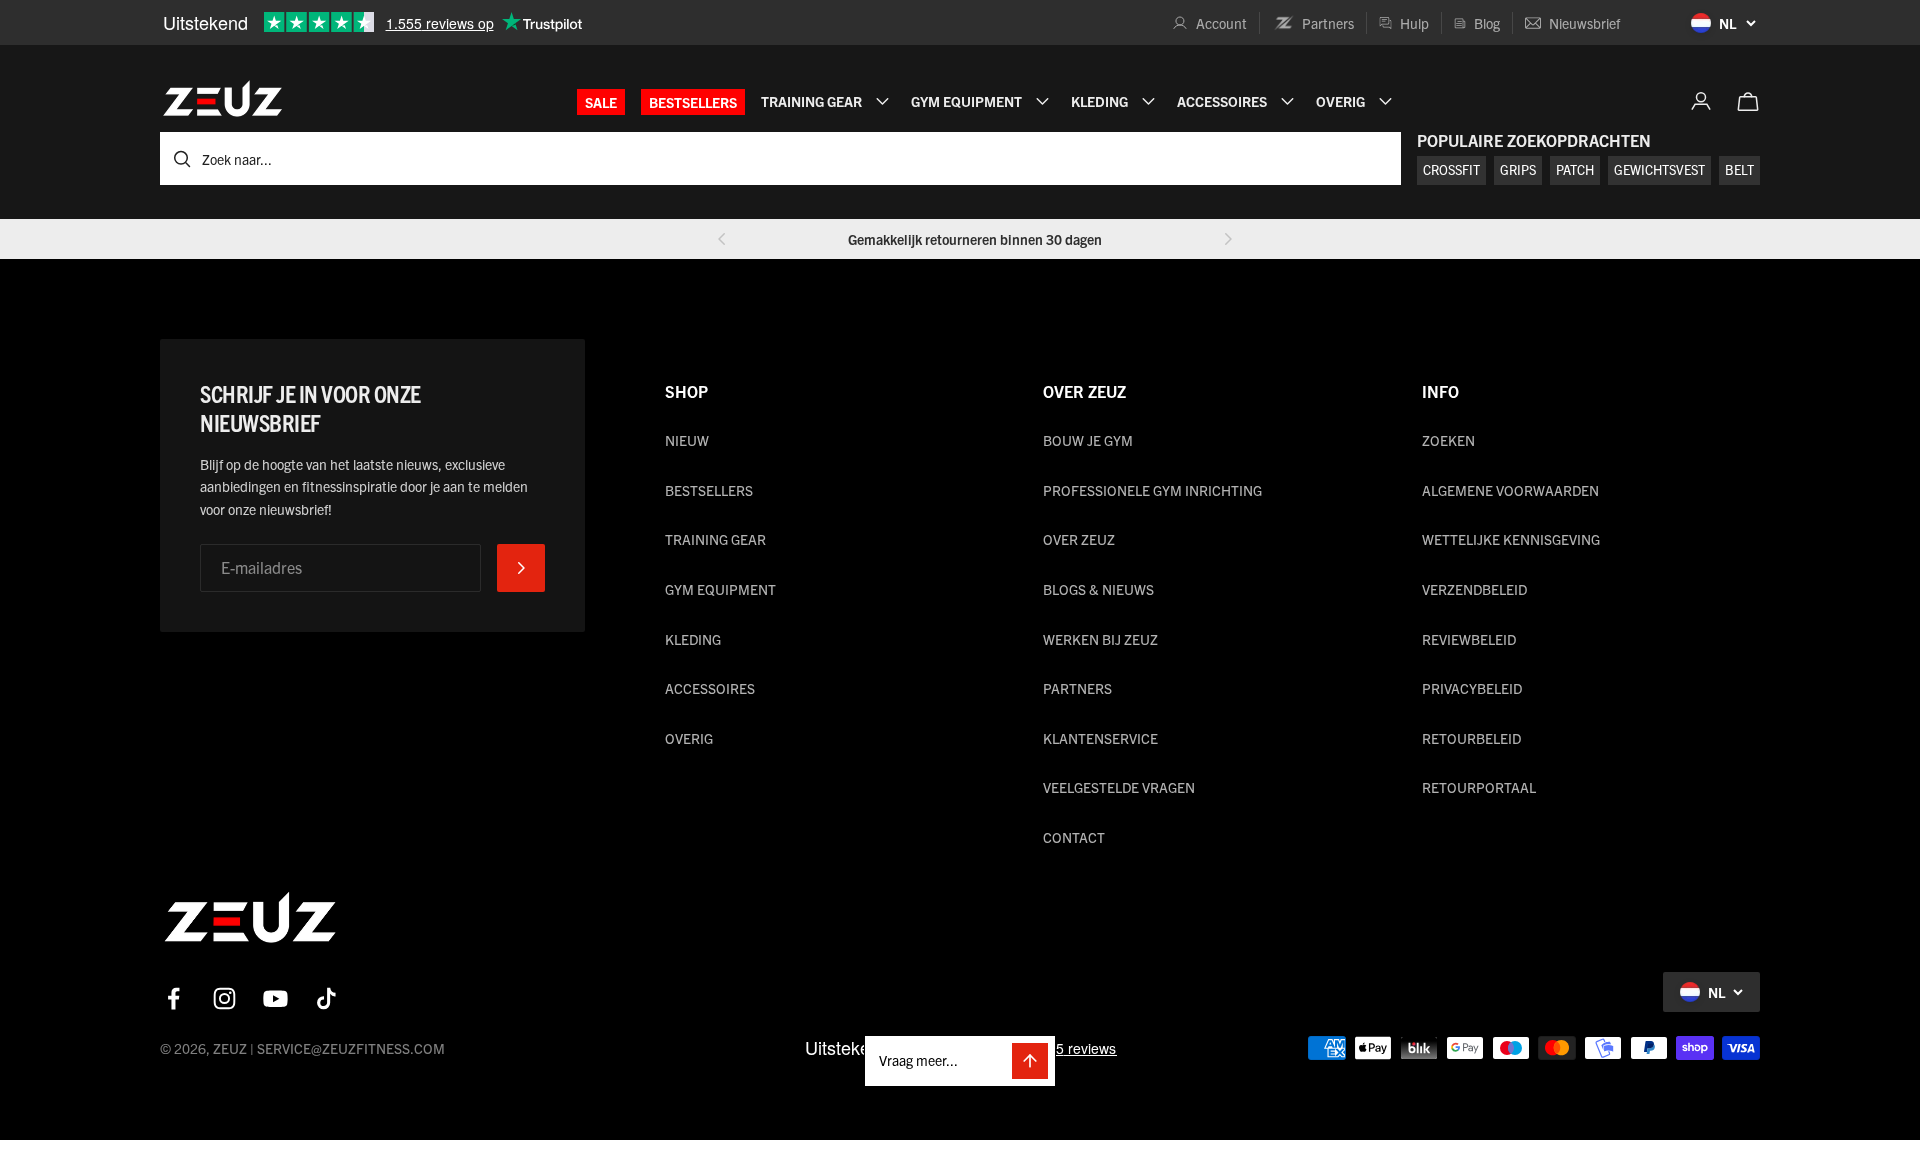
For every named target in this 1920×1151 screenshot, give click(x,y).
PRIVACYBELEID (1472, 688)
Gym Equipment (720, 589)
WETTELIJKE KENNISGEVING (1511, 539)
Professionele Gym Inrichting (1152, 490)
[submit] (521, 568)
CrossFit (1451, 169)
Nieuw (687, 440)
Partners (1328, 23)
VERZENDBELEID (1474, 589)
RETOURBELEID (1471, 738)
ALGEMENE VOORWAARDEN (1510, 490)
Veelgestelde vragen (1119, 787)
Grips (1518, 169)
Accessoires (710, 688)
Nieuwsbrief (1584, 23)
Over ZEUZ (1079, 539)
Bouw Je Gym (1088, 440)
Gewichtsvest (1659, 169)
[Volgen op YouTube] (275, 998)
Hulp (1414, 23)
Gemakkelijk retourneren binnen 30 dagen (975, 239)
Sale (601, 102)
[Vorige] (722, 239)
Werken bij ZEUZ (1100, 639)
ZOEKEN (1448, 440)
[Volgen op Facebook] (173, 998)
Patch (1575, 169)
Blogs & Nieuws (1098, 589)
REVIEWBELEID (1469, 639)
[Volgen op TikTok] (326, 998)
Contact (1074, 837)
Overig (689, 738)
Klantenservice (1100, 738)
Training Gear (715, 539)
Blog (1487, 23)
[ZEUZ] (250, 922)
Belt (1739, 169)
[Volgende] (1228, 239)
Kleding (693, 639)
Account (1221, 23)
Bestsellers (693, 102)
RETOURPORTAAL (1479, 787)
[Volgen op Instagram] (224, 998)
